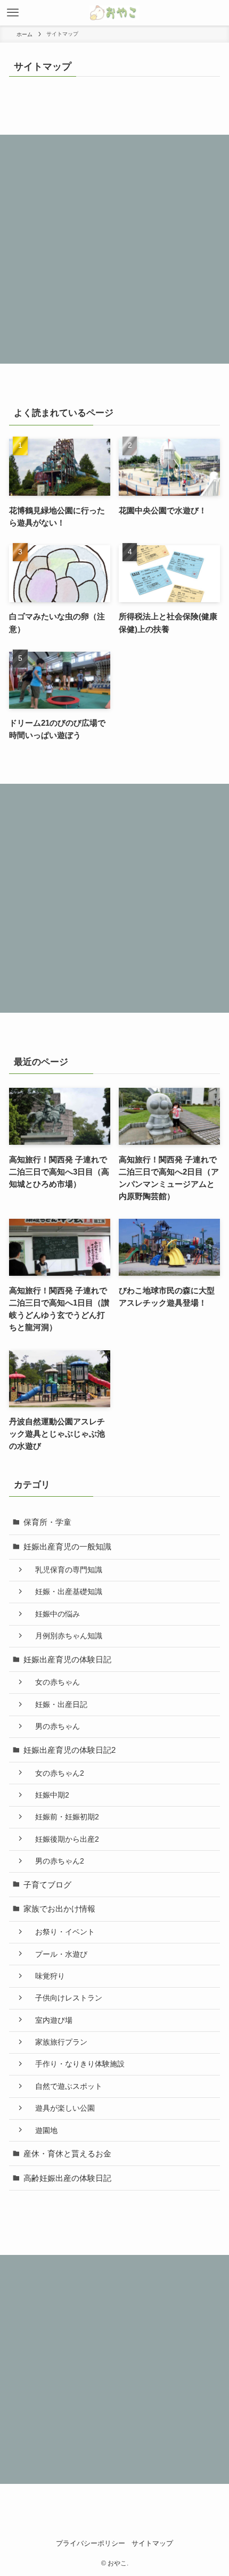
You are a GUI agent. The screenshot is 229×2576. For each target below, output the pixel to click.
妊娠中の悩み (54, 1614)
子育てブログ (47, 1885)
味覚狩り (46, 1976)
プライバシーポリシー (91, 2543)
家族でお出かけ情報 (59, 1909)
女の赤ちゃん (54, 1682)
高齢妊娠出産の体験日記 (67, 2178)
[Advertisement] (114, 249)
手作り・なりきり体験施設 (76, 2064)
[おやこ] (114, 13)
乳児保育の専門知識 (65, 1570)
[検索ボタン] (216, 13)
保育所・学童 (47, 1522)
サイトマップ (152, 2543)
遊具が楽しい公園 (61, 2108)
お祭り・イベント (61, 1932)
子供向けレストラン (65, 1998)
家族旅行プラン (58, 2042)
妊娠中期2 (48, 1795)
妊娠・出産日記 (58, 1704)
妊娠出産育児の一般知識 (67, 1547)
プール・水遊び (58, 1954)
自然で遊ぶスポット (65, 2086)
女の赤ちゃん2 (56, 1773)
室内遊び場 (50, 2020)
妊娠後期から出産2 (63, 1839)
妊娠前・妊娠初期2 (63, 1817)
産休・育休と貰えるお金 (67, 2153)
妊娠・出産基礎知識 (65, 1591)
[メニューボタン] (13, 13)
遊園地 (43, 2130)
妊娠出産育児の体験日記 (67, 1659)
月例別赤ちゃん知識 (65, 1636)
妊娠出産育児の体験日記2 (69, 1750)
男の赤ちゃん (54, 1726)
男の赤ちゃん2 (56, 1861)
